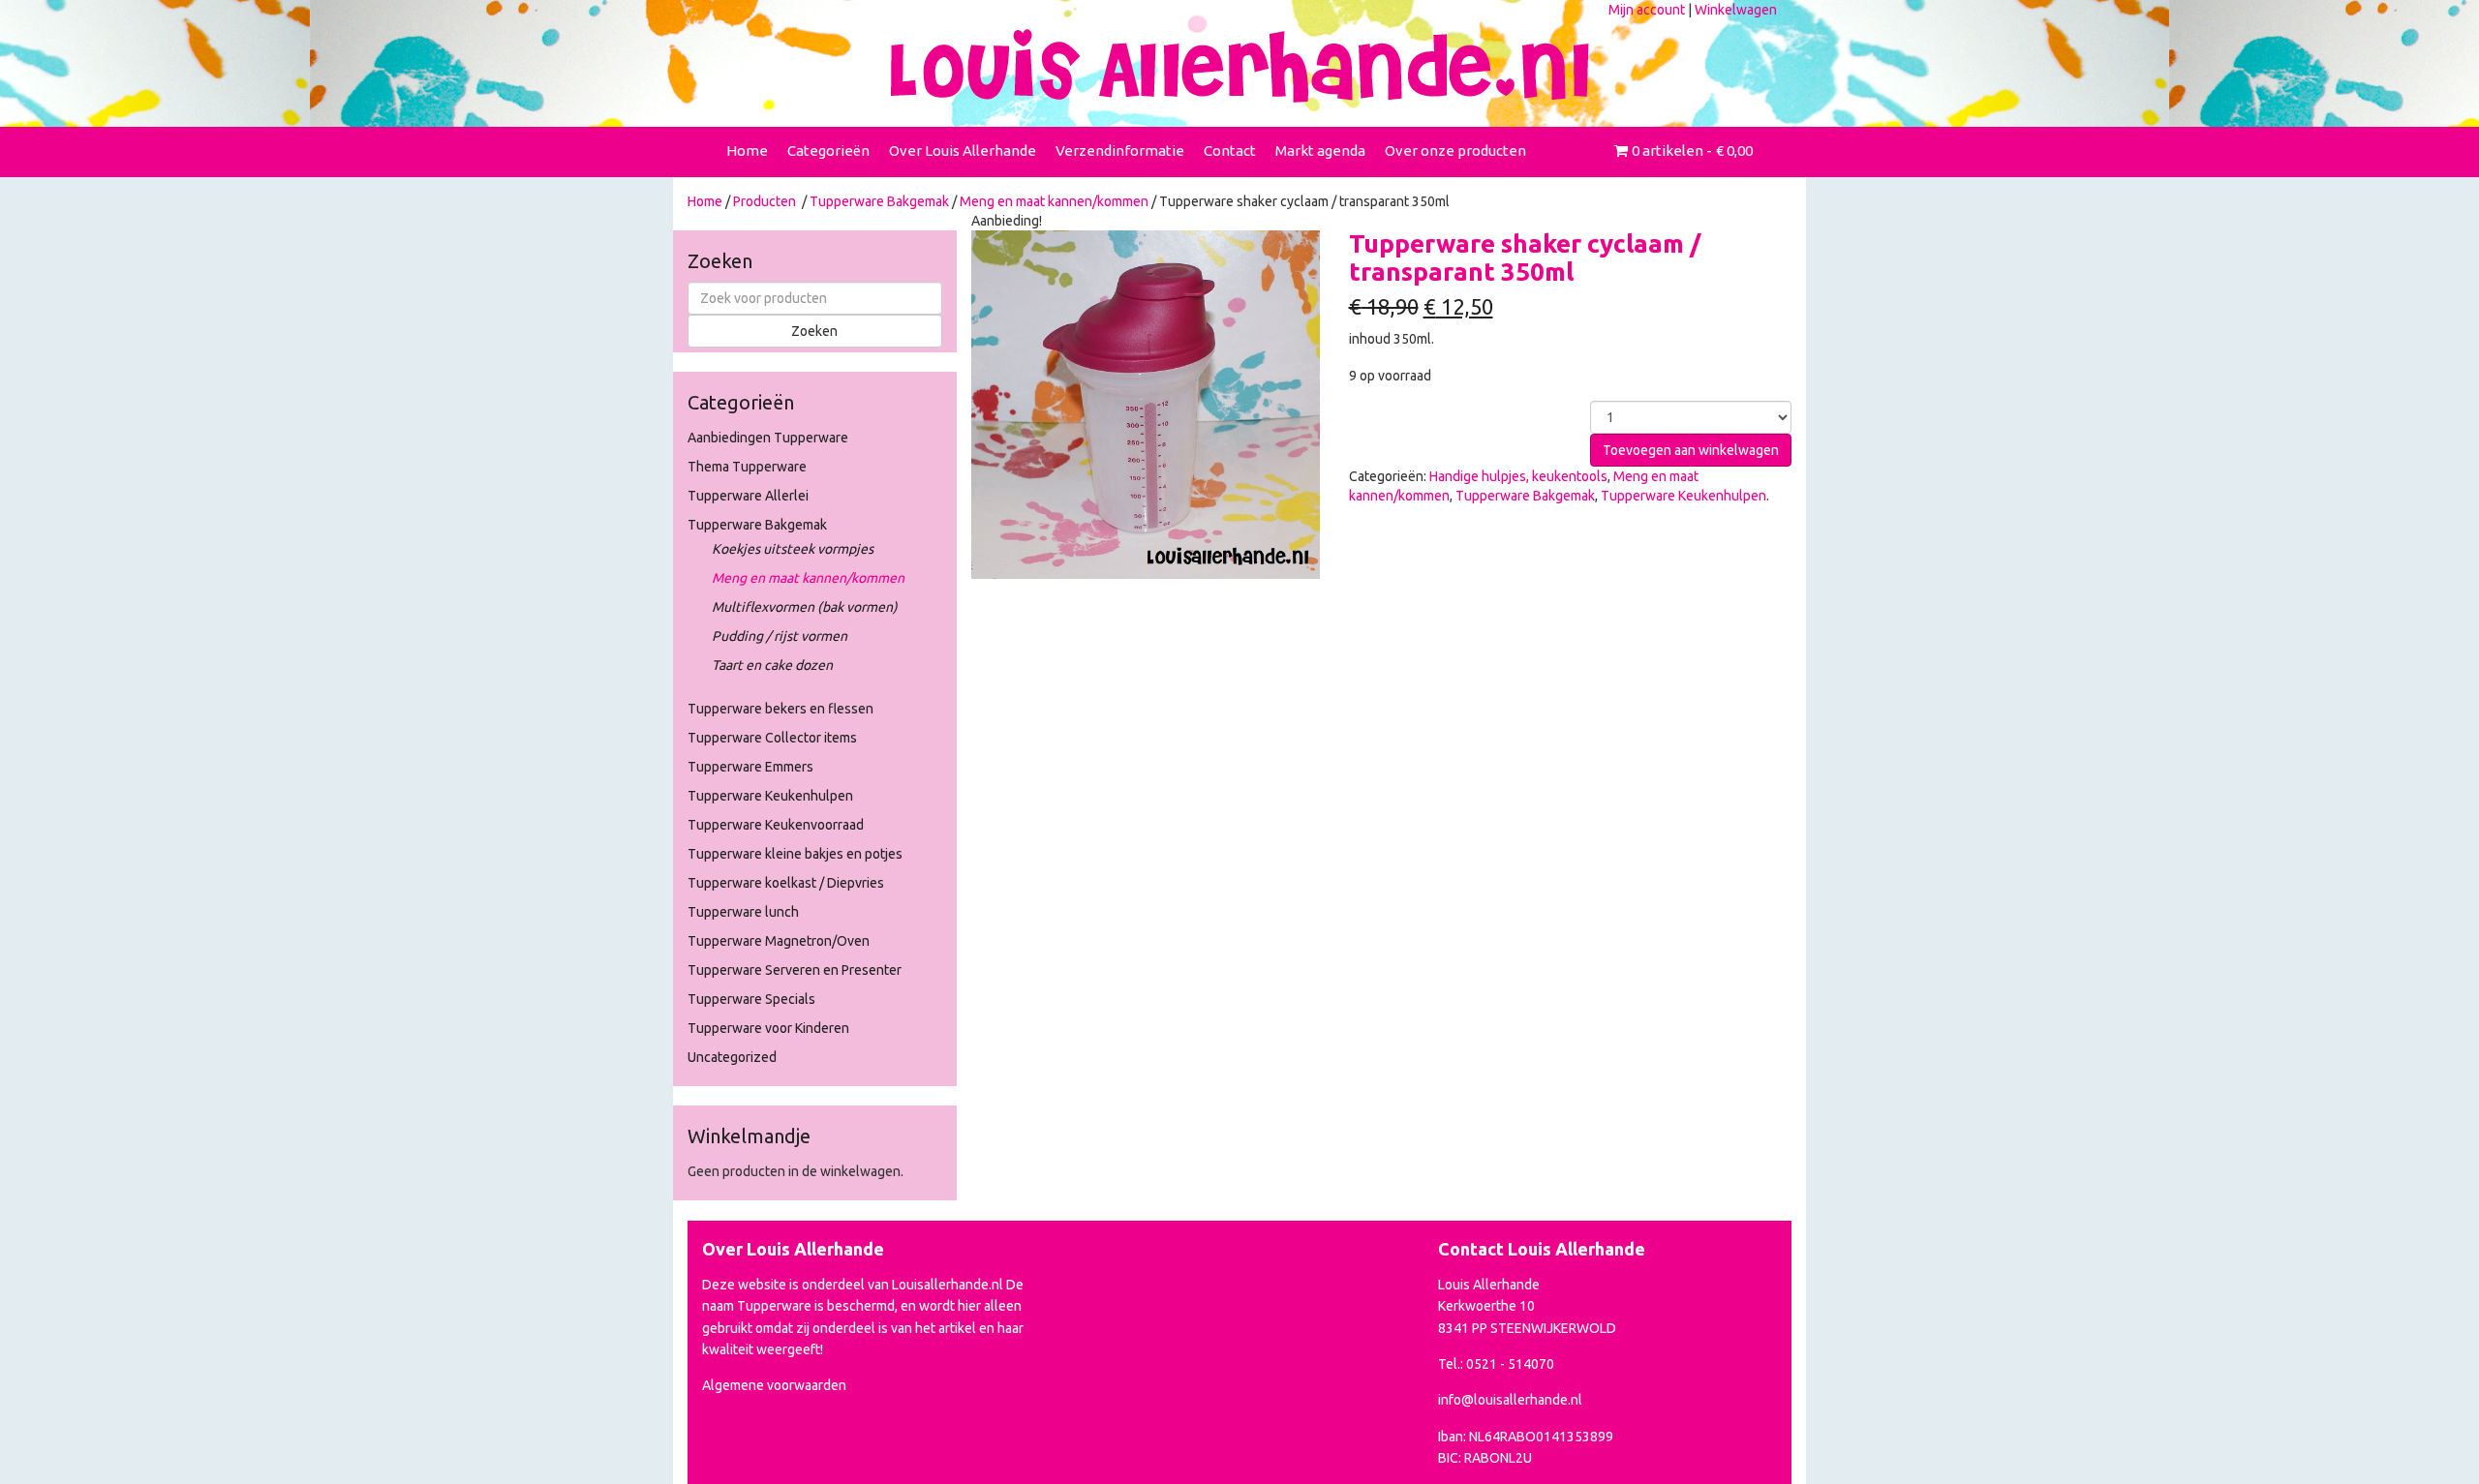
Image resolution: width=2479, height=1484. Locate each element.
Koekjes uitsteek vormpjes (793, 549)
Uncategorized (732, 1057)
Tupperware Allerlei (748, 496)
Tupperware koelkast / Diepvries (786, 883)
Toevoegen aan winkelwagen (1691, 450)
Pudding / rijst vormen (780, 636)
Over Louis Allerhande (963, 151)
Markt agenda (1320, 151)
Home (747, 151)
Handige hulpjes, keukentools (1518, 476)
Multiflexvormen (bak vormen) (805, 607)
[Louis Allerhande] (1239, 66)
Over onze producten (1455, 151)
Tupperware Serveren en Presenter (795, 970)
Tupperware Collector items (772, 738)
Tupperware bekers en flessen (780, 709)
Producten (765, 201)
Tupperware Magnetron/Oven (779, 941)
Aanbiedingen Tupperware (768, 438)
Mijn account (1647, 10)
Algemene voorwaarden (774, 1385)
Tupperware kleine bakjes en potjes (795, 854)
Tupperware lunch (743, 912)
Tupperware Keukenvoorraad (776, 825)
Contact (1230, 151)
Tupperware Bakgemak (879, 201)
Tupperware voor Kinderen (768, 1028)
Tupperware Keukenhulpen (770, 796)
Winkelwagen (1736, 10)
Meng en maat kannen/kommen (1054, 201)
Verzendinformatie (1120, 151)
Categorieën (828, 151)
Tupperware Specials (751, 999)
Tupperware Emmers (750, 767)
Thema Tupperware (747, 467)
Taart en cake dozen (772, 665)
